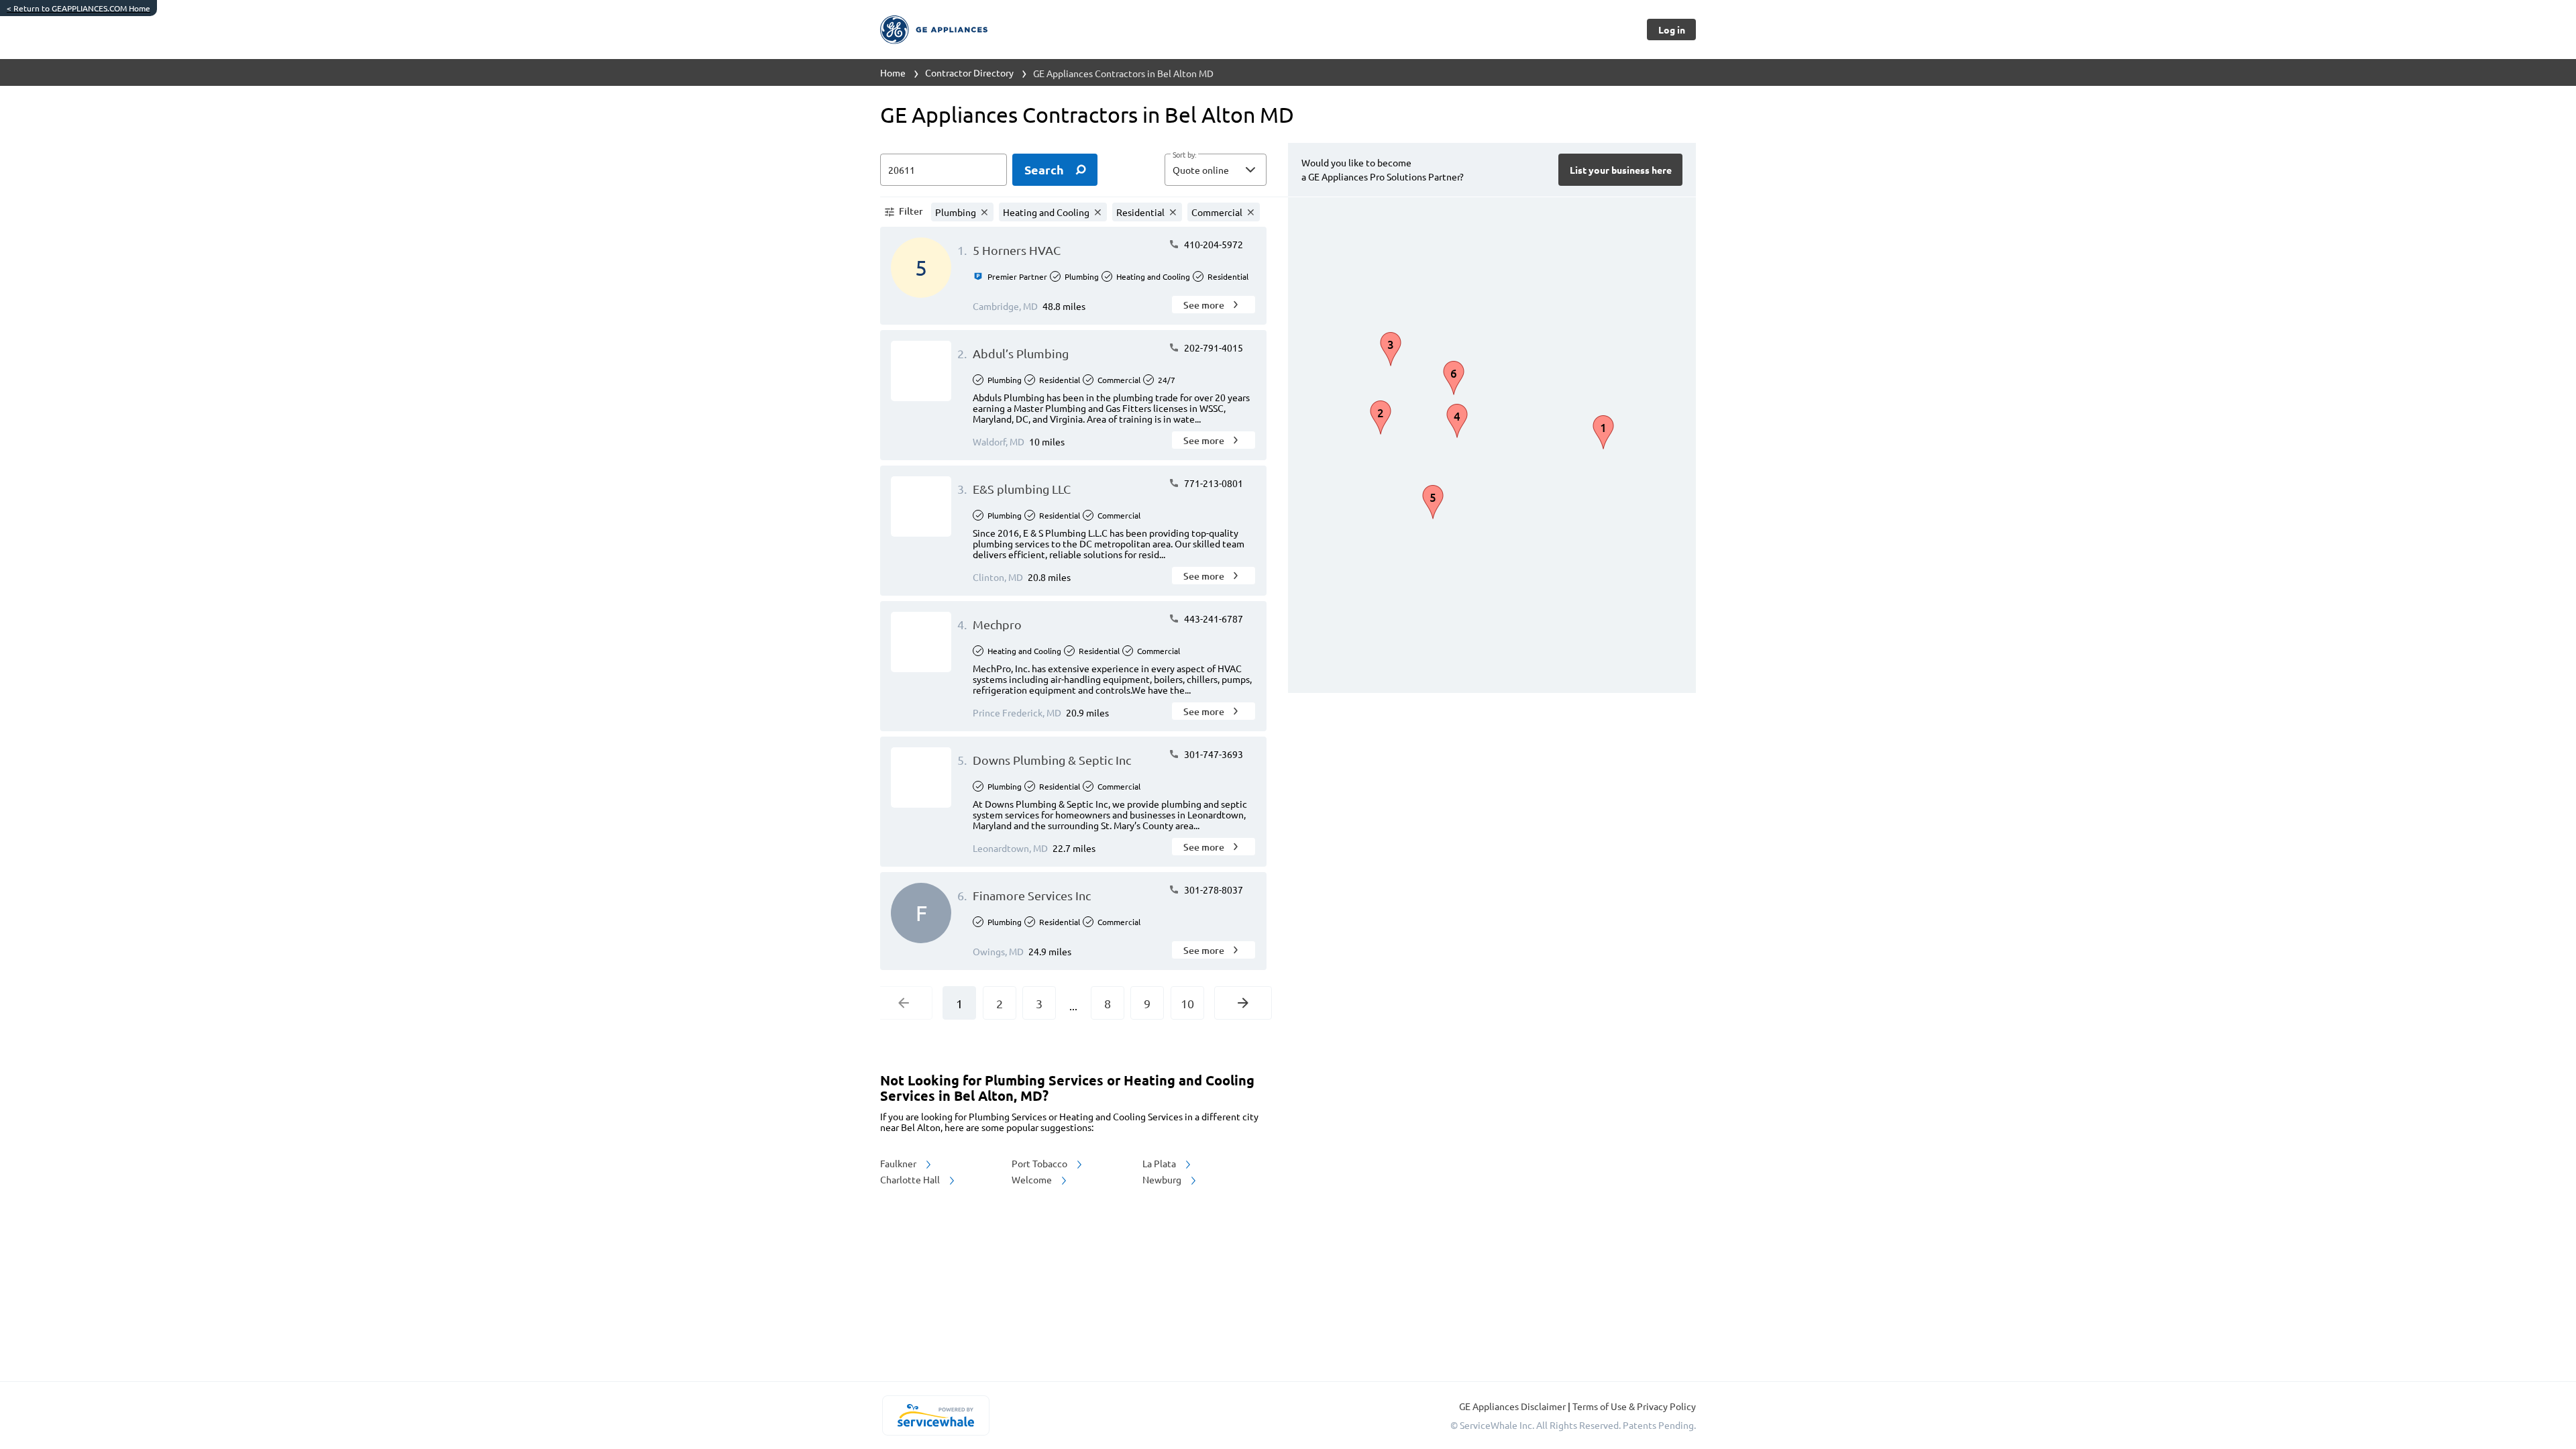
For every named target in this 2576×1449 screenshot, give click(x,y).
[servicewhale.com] (935, 1415)
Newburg (1163, 1179)
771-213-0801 (1213, 483)
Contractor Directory (969, 72)
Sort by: (1184, 155)
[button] (1216, 170)
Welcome (1033, 1179)
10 (1187, 1003)
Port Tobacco (1040, 1163)
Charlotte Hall (911, 1179)
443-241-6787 (1213, 619)
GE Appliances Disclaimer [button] (1513, 1406)
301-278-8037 (1213, 890)
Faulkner (899, 1163)
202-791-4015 (1213, 347)
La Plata (1160, 1163)
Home (893, 72)
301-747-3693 (1213, 754)
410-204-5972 (1213, 244)
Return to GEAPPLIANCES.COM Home (78, 8)
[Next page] (1243, 1003)
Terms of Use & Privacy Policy (1634, 1406)
